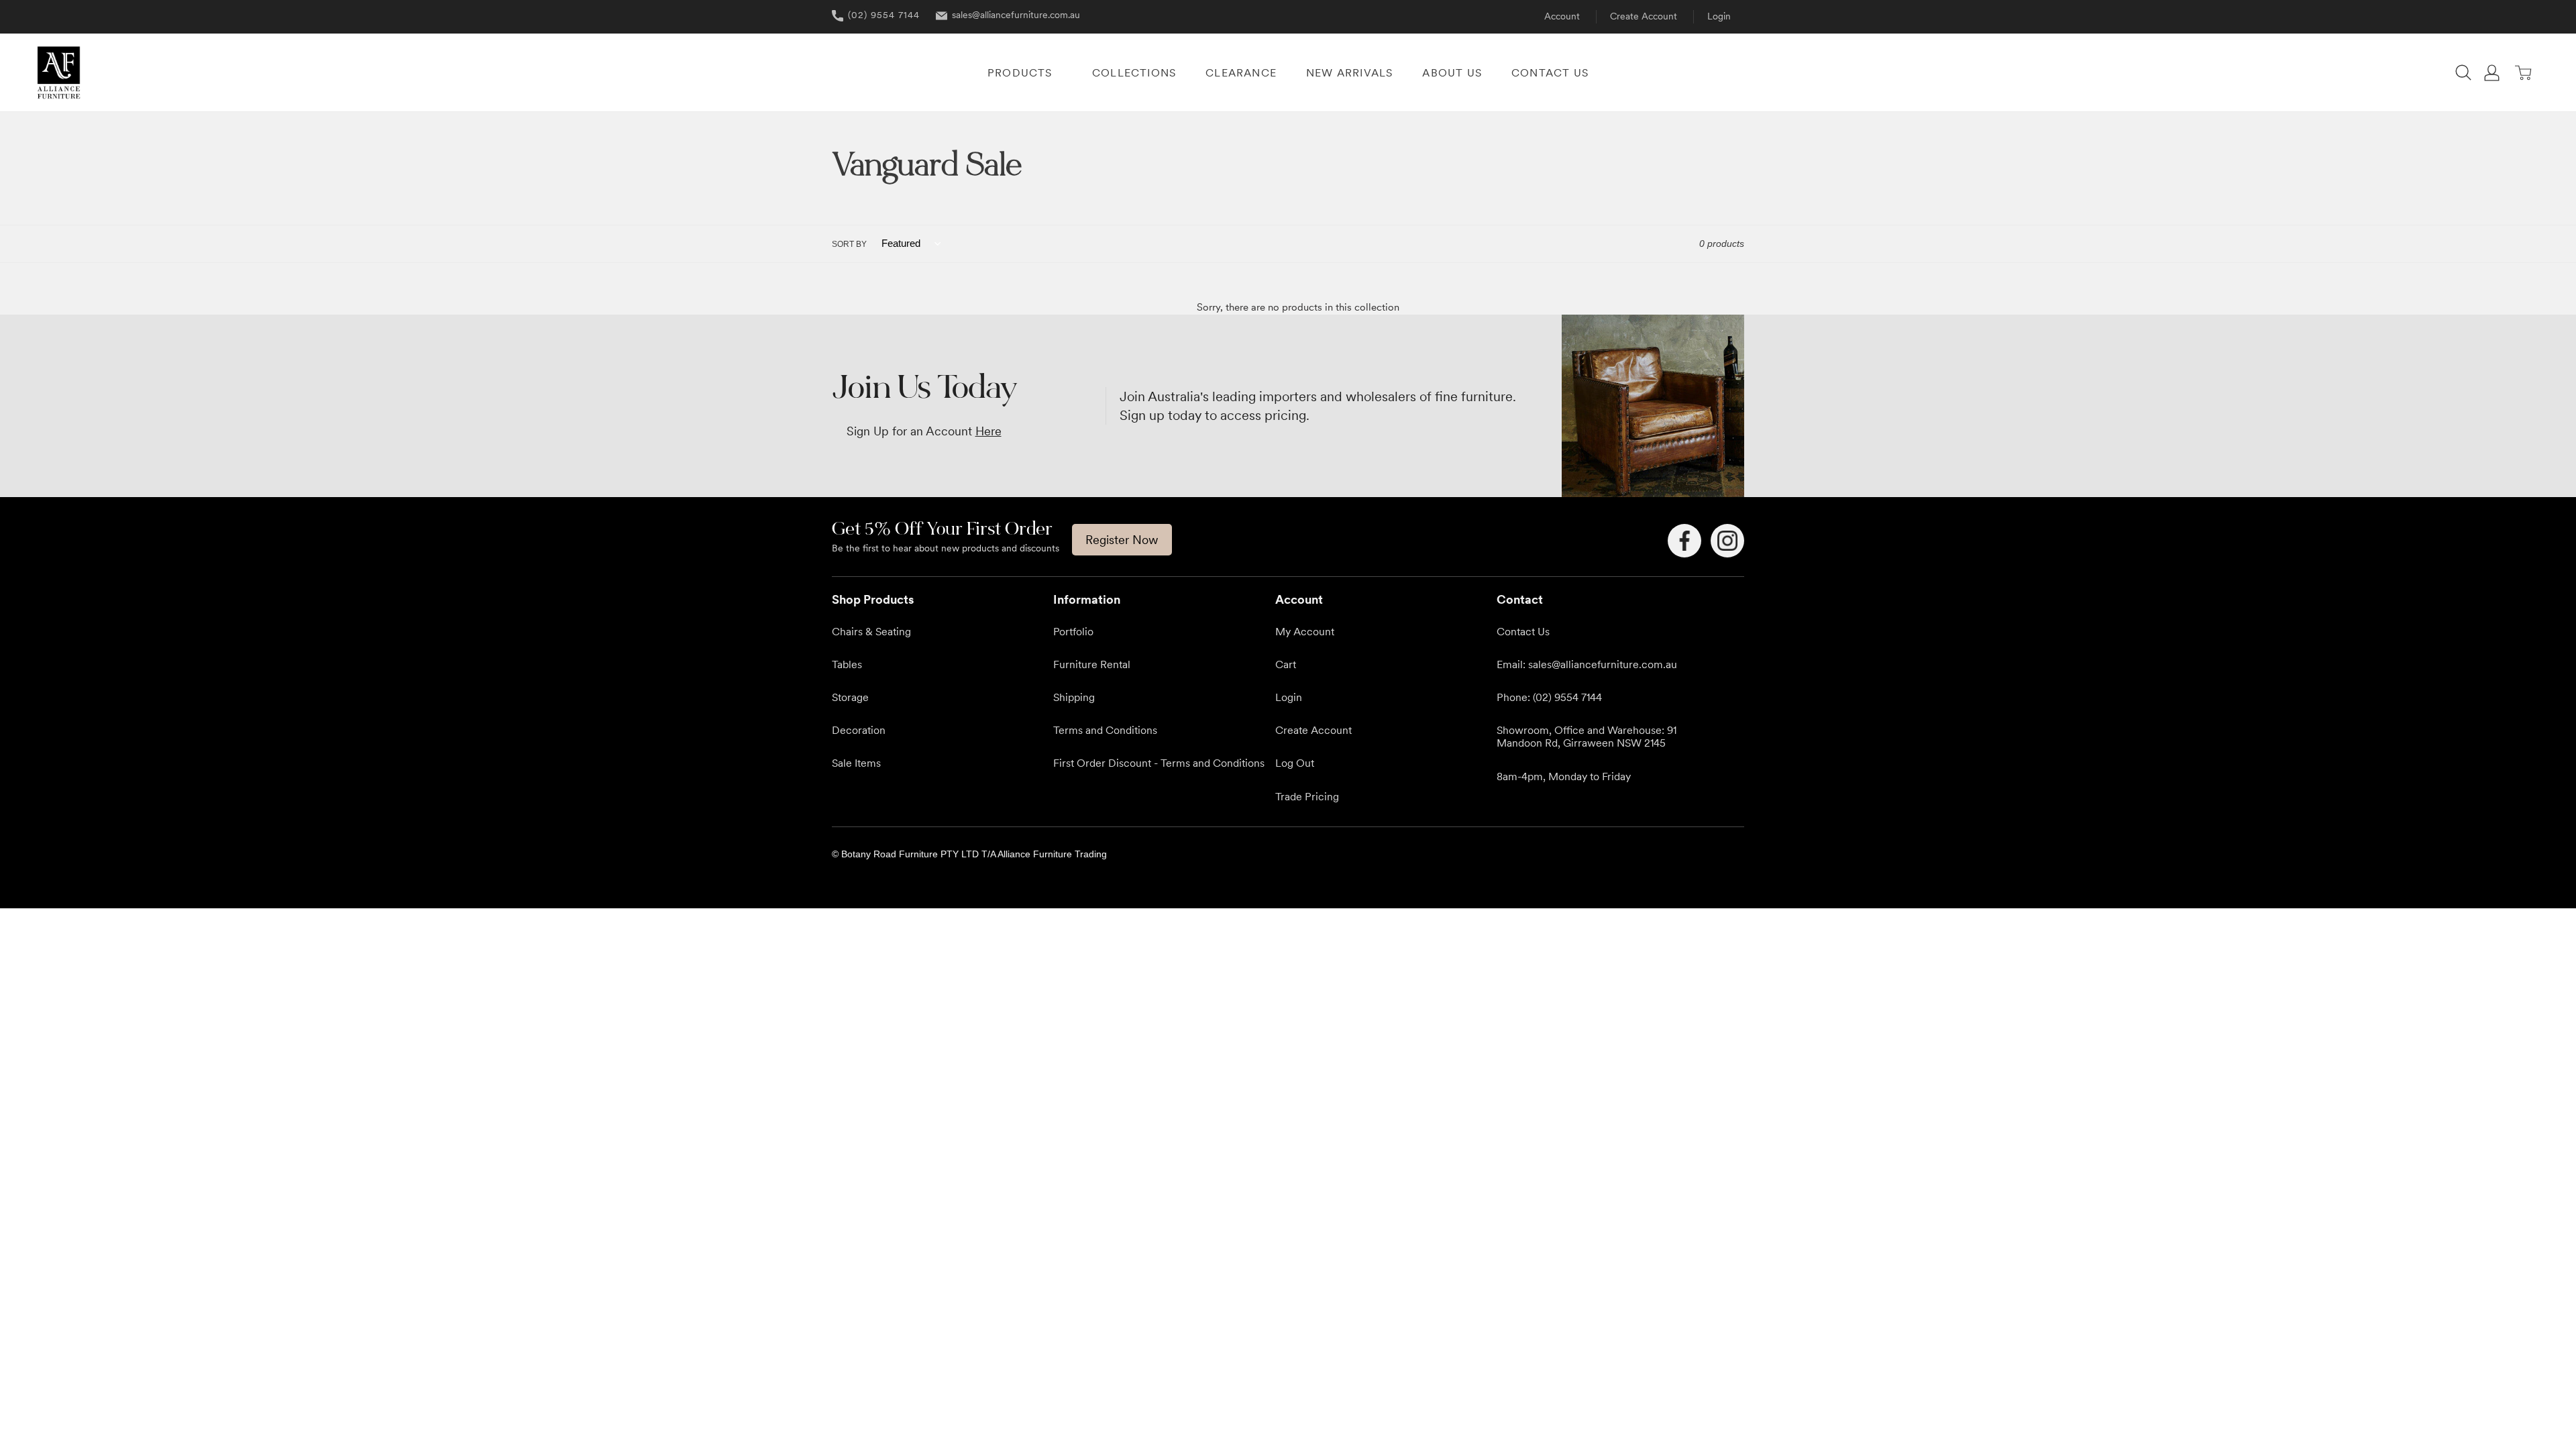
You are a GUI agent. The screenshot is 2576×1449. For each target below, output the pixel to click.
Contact (1520, 599)
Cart (1286, 664)
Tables (847, 664)
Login (1719, 16)
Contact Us (1523, 631)
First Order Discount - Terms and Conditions (1159, 763)
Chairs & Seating (871, 631)
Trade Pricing (1307, 796)
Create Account (1644, 16)
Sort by (849, 244)
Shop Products (873, 599)
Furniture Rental (1092, 664)
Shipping (1074, 697)
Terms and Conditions (1105, 730)
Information (1087, 599)
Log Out (1295, 763)
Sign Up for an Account (924, 431)
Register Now (1122, 540)
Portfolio (1073, 631)
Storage (850, 697)
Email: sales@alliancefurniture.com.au (1587, 664)
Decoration (859, 730)
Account (1562, 16)
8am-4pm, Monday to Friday (1564, 776)
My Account (1305, 631)
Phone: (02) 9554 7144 (1549, 697)
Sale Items (856, 763)
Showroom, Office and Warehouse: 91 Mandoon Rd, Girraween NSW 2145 (1587, 736)
